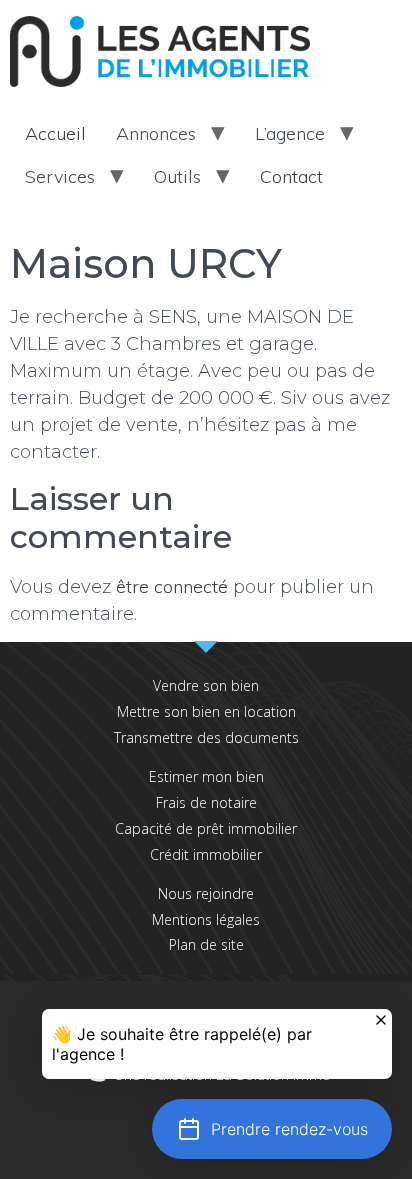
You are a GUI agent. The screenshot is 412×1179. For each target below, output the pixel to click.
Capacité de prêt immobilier (206, 828)
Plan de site (206, 944)
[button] (272, 1129)
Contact (291, 176)
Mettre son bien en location (206, 711)
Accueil (55, 133)
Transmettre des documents (206, 737)
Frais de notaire (206, 802)
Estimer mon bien (206, 776)
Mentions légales (206, 919)
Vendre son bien (206, 685)
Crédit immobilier (206, 854)
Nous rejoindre (206, 893)
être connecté (172, 586)
